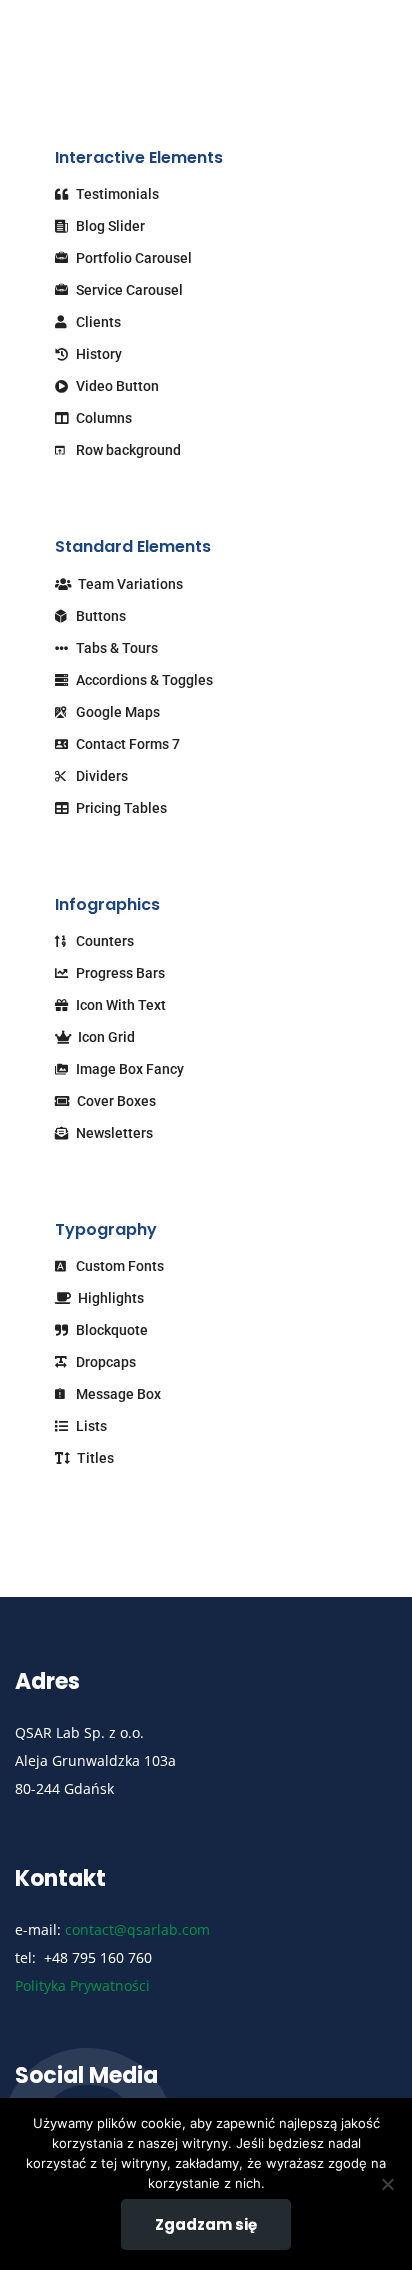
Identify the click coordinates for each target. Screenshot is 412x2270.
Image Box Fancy (128, 1069)
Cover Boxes (115, 1101)
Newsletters (113, 1133)
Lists (90, 1426)
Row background (127, 450)
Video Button (116, 386)
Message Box (117, 1394)
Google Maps (116, 712)
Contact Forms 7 (126, 744)
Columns (102, 418)
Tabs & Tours (115, 648)
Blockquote (110, 1330)
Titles (94, 1458)
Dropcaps (104, 1362)
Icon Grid (105, 1037)
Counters (103, 941)
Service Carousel (128, 290)
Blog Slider (109, 226)
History (97, 354)
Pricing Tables (120, 808)
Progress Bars (119, 973)
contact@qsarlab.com (137, 1929)
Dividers (100, 776)
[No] (387, 2184)
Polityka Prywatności (82, 1985)
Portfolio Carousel (132, 258)
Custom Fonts (118, 1266)
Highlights (109, 1298)
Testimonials (116, 194)
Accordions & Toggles (143, 680)
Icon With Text (119, 1005)
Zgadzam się (206, 2224)
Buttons (99, 616)
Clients (97, 322)
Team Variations (129, 584)
